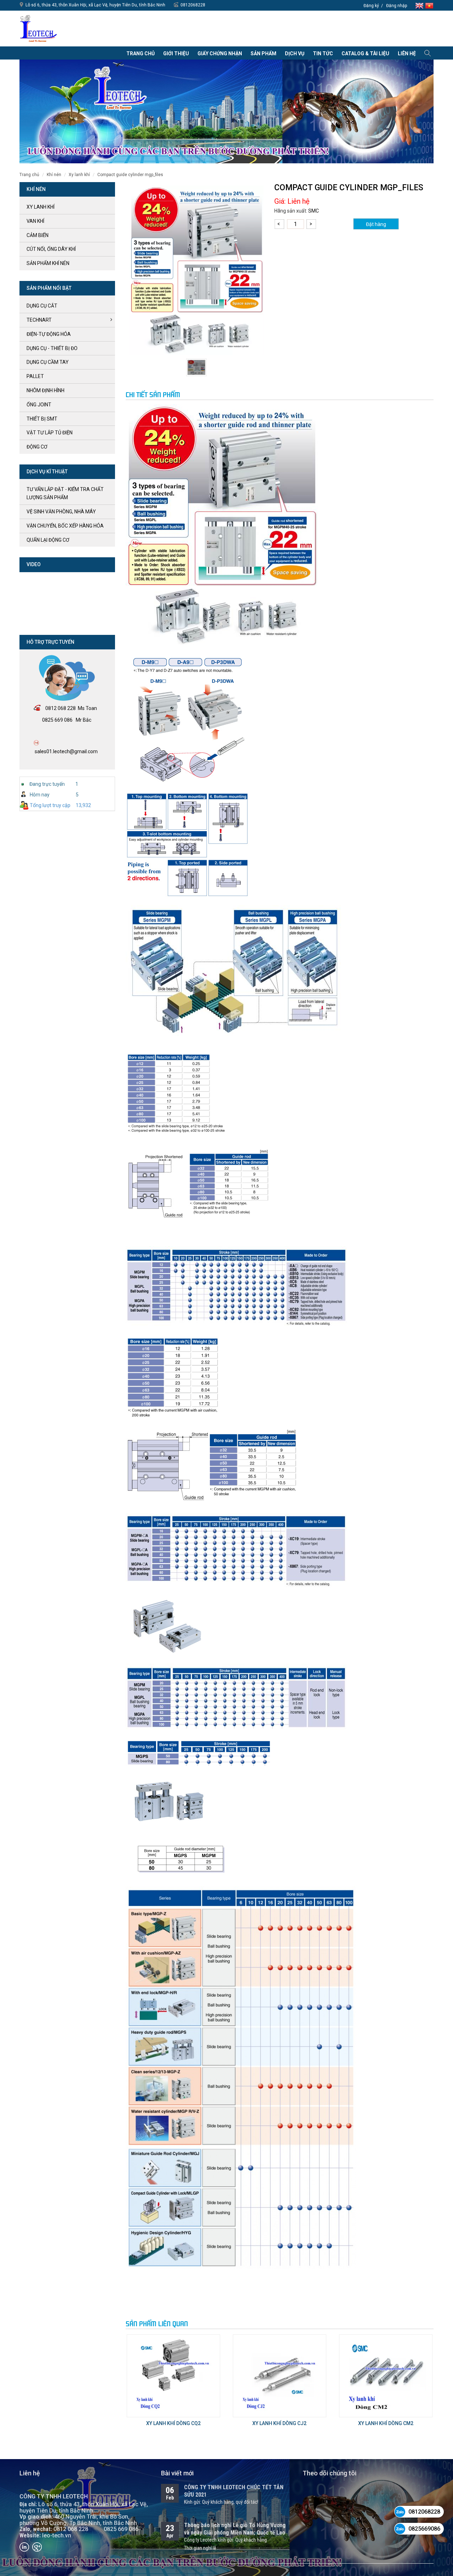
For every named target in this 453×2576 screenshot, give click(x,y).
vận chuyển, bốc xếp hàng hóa (65, 526)
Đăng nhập (397, 6)
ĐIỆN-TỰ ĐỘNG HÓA (49, 334)
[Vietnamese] (429, 5)
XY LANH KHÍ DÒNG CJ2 (279, 2423)
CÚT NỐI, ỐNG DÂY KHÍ (51, 249)
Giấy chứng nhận (220, 53)
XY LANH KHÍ (79, 175)
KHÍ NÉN (54, 175)
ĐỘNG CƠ (37, 447)
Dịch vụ (295, 53)
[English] (420, 5)
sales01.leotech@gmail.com (66, 751)
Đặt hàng (376, 224)
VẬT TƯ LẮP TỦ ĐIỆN (50, 433)
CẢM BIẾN (38, 235)
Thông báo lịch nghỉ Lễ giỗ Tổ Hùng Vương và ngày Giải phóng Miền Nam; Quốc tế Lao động (235, 2533)
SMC (314, 211)
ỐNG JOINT (39, 405)
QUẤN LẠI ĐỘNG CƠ (48, 540)
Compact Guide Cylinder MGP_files (130, 175)
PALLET (35, 376)
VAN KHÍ (35, 221)
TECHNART (39, 320)
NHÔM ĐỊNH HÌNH (45, 390)
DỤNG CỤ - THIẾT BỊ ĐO (52, 348)
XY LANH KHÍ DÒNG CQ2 (173, 2423)
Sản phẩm (263, 53)
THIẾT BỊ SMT (42, 419)
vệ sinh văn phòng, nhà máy (61, 512)
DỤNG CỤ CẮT (42, 306)
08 (48, 708)
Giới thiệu (176, 53)
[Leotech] (39, 28)
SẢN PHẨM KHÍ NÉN (48, 263)
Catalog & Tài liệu (365, 53)
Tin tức (323, 53)
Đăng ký (371, 6)
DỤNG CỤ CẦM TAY (48, 362)
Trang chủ (141, 53)
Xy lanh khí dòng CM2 (386, 2423)
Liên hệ (407, 53)
